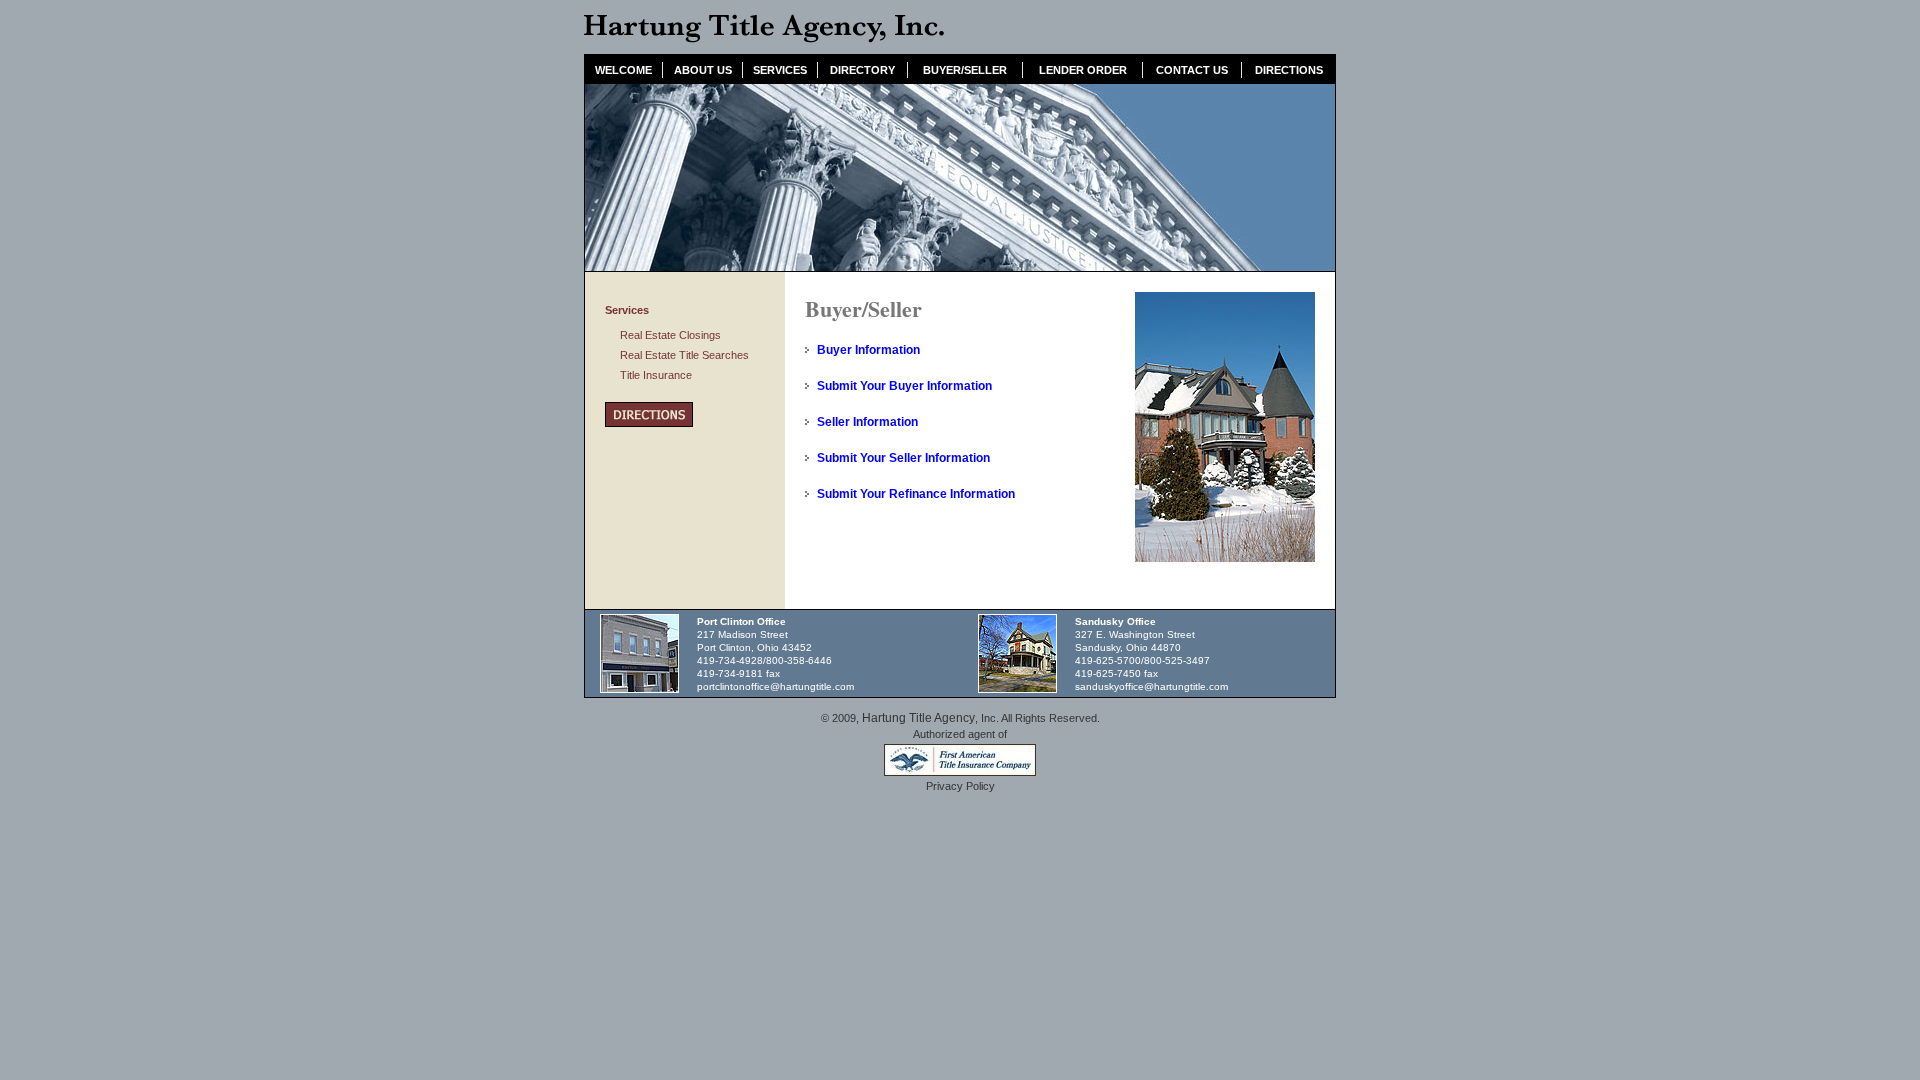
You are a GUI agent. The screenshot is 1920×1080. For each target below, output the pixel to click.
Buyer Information (868, 350)
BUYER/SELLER (965, 70)
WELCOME (623, 70)
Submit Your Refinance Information (916, 494)
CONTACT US (1192, 70)
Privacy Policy (960, 786)
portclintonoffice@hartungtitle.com (775, 686)
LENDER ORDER (1083, 70)
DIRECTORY (862, 70)
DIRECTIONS (1289, 70)
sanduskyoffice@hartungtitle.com (1151, 686)
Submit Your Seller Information (903, 458)
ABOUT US (703, 70)
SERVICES (780, 70)
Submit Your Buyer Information (904, 386)
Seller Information (867, 422)
